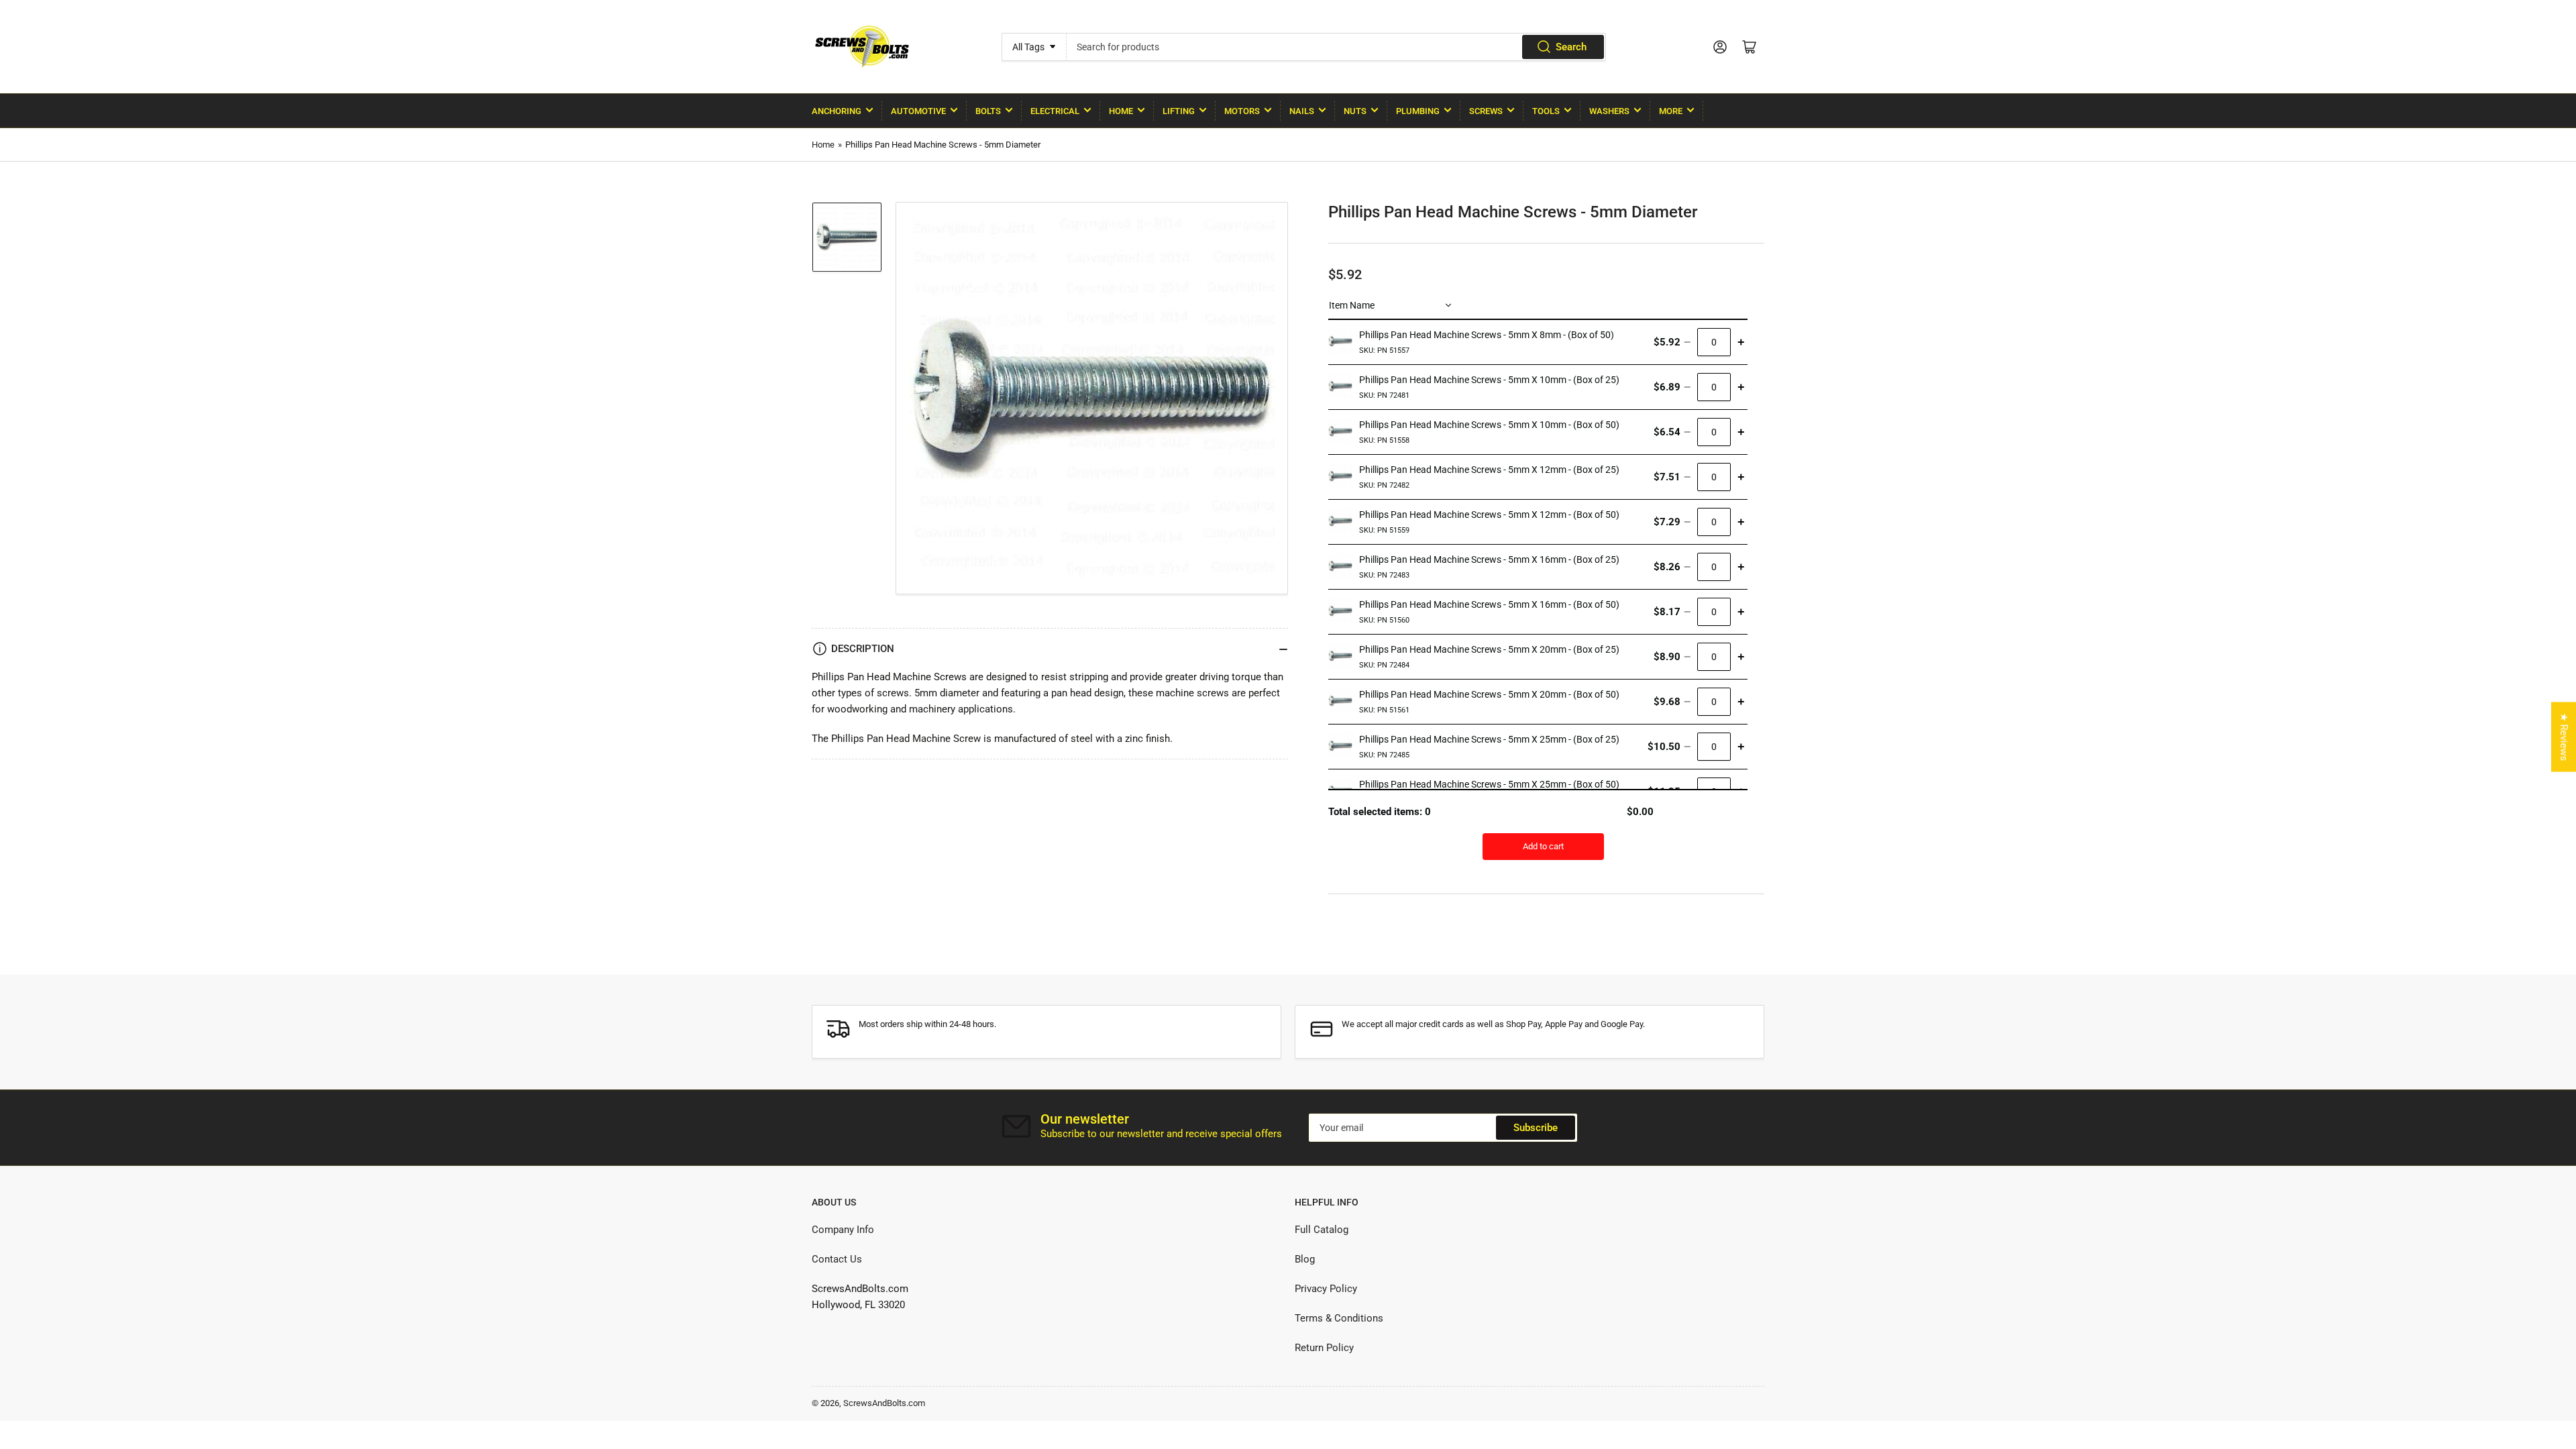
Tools (1546, 111)
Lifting (1179, 111)
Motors (1242, 111)
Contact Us (837, 1259)
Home (1121, 111)
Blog (1305, 1259)
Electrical (1055, 111)
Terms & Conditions (1339, 1318)
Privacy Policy (1326, 1289)
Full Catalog (1322, 1230)
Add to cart (1543, 846)
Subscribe (1536, 1128)
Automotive (918, 111)
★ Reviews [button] (2564, 737)
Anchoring (837, 111)
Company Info (843, 1230)
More (1671, 111)
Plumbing (1418, 111)
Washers (1609, 111)
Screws (1486, 111)
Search (1571, 47)
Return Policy (1324, 1348)
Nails (1302, 111)
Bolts (988, 111)
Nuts (1355, 111)
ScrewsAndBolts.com (884, 1403)
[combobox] (1336, 47)
